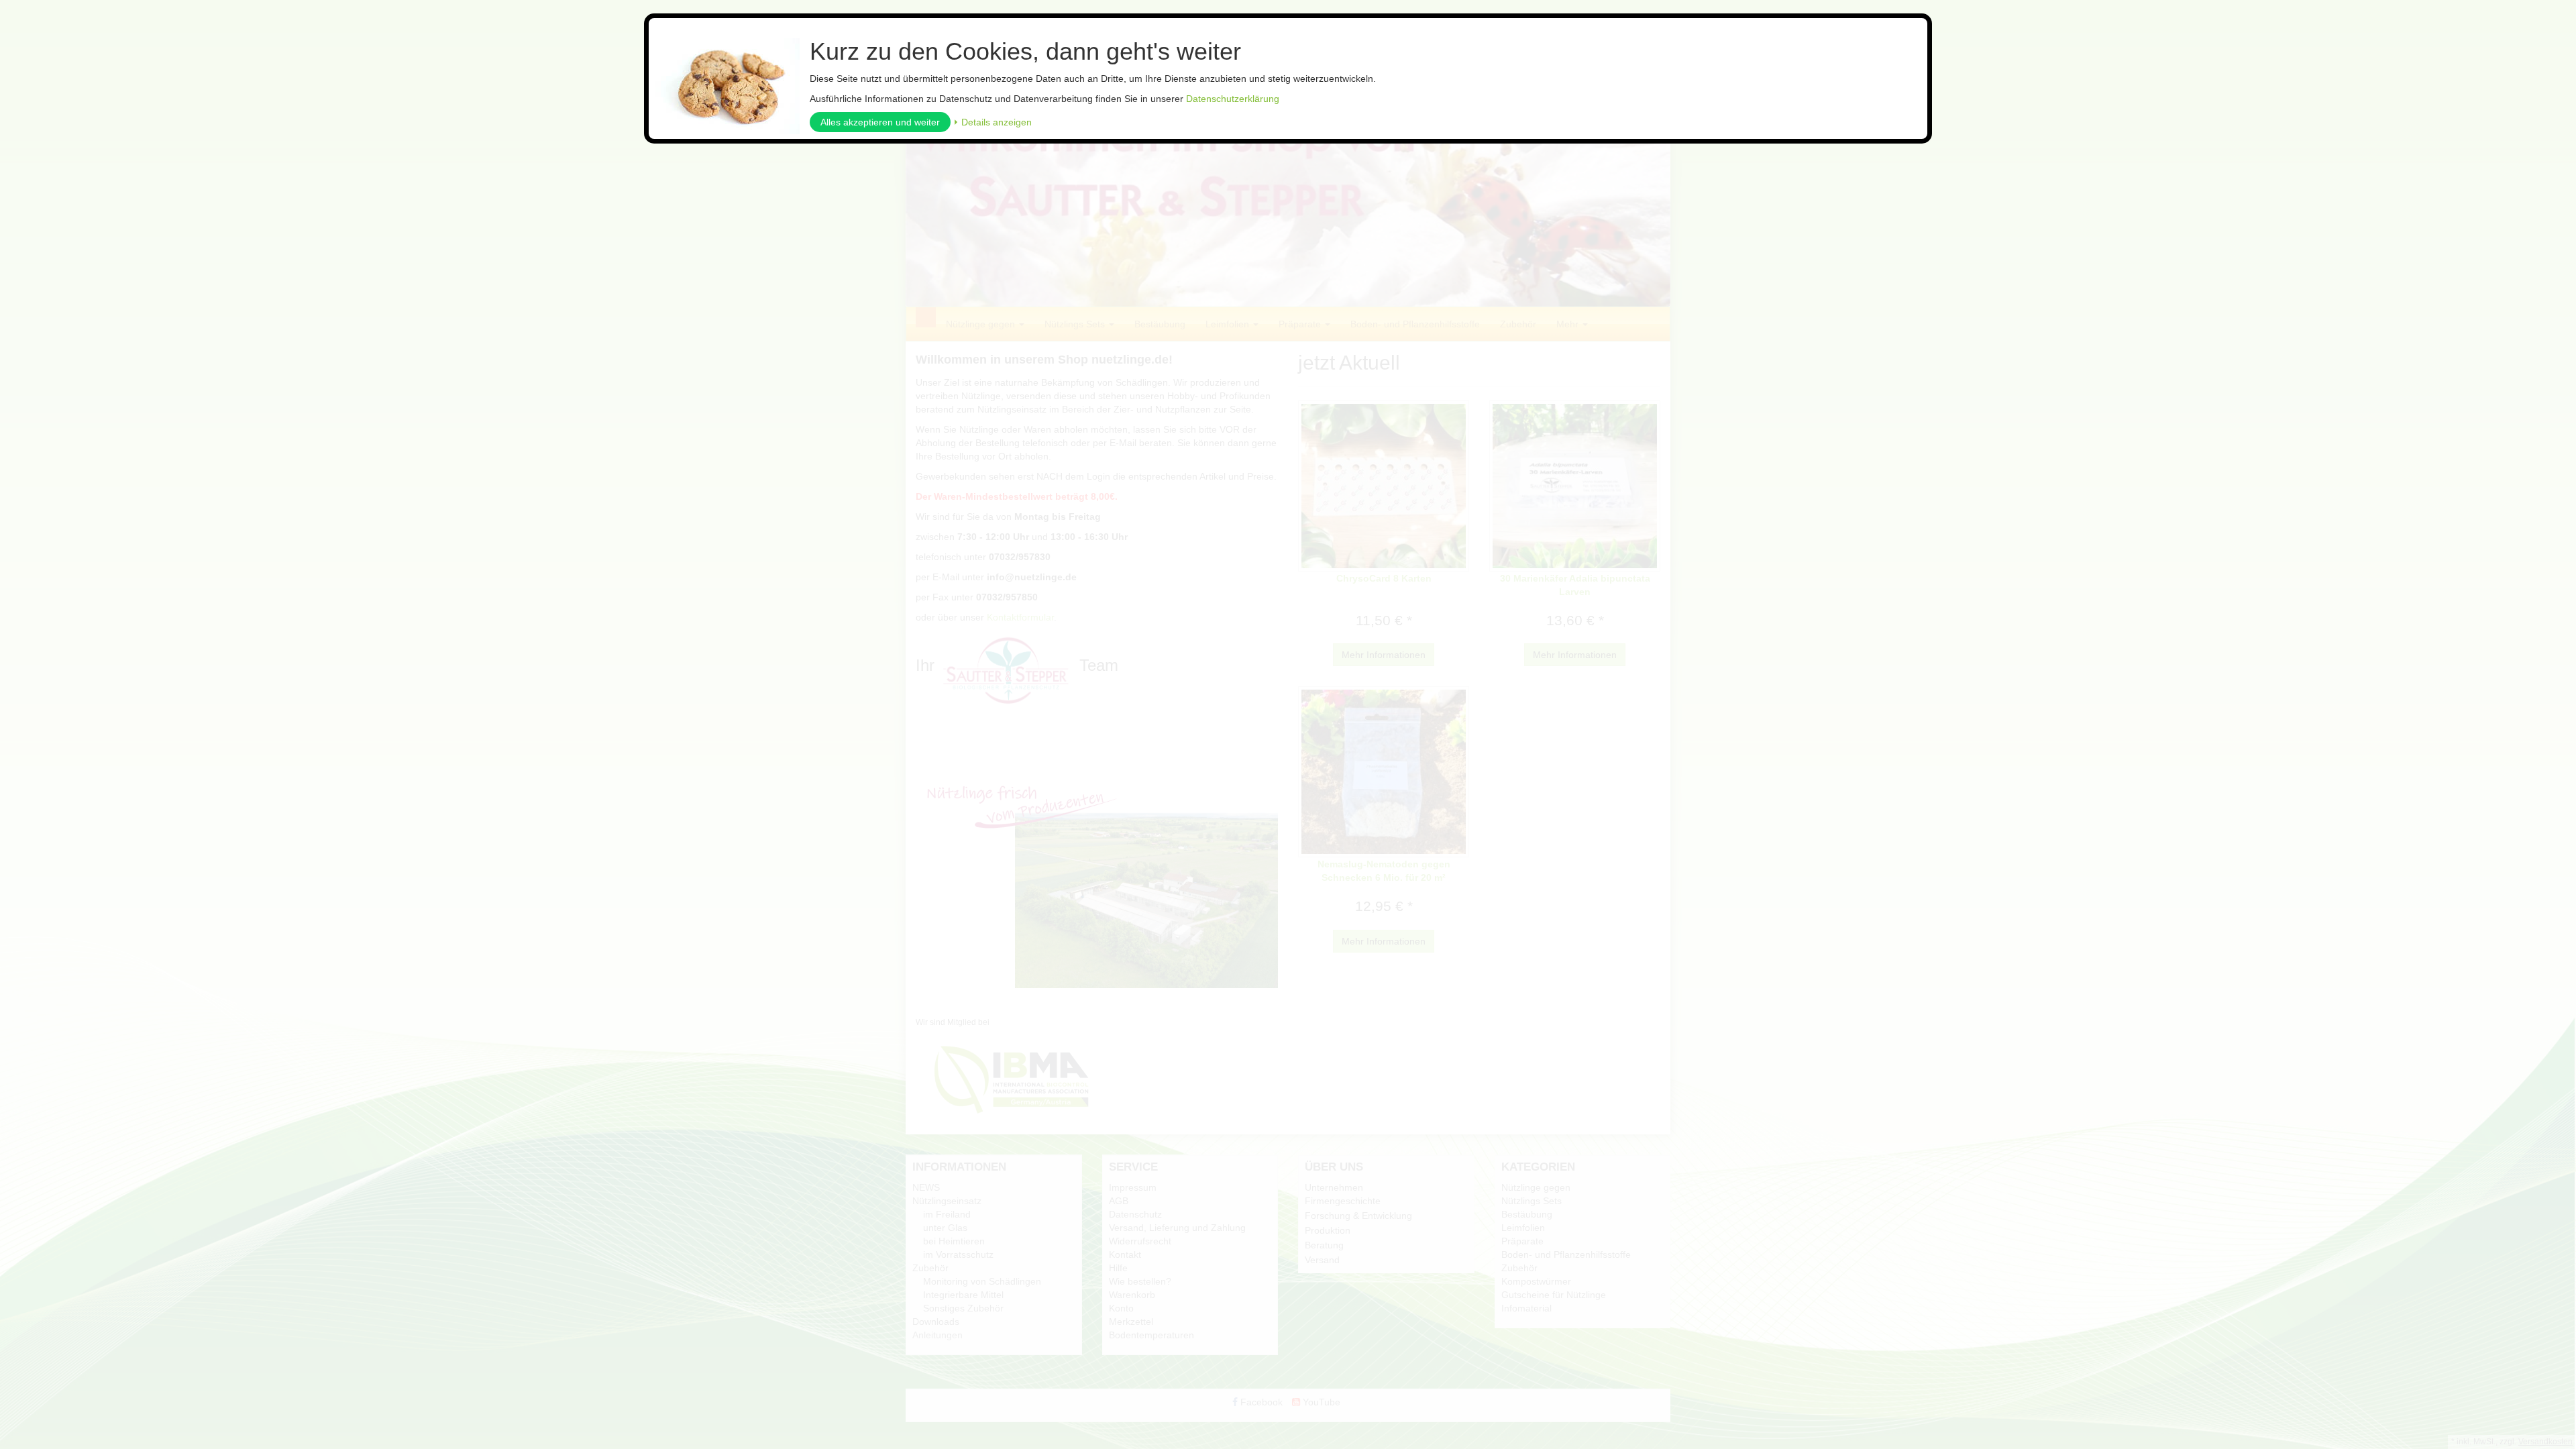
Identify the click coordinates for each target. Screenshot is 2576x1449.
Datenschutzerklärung (1233, 99)
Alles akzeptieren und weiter (880, 122)
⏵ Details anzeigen (992, 122)
